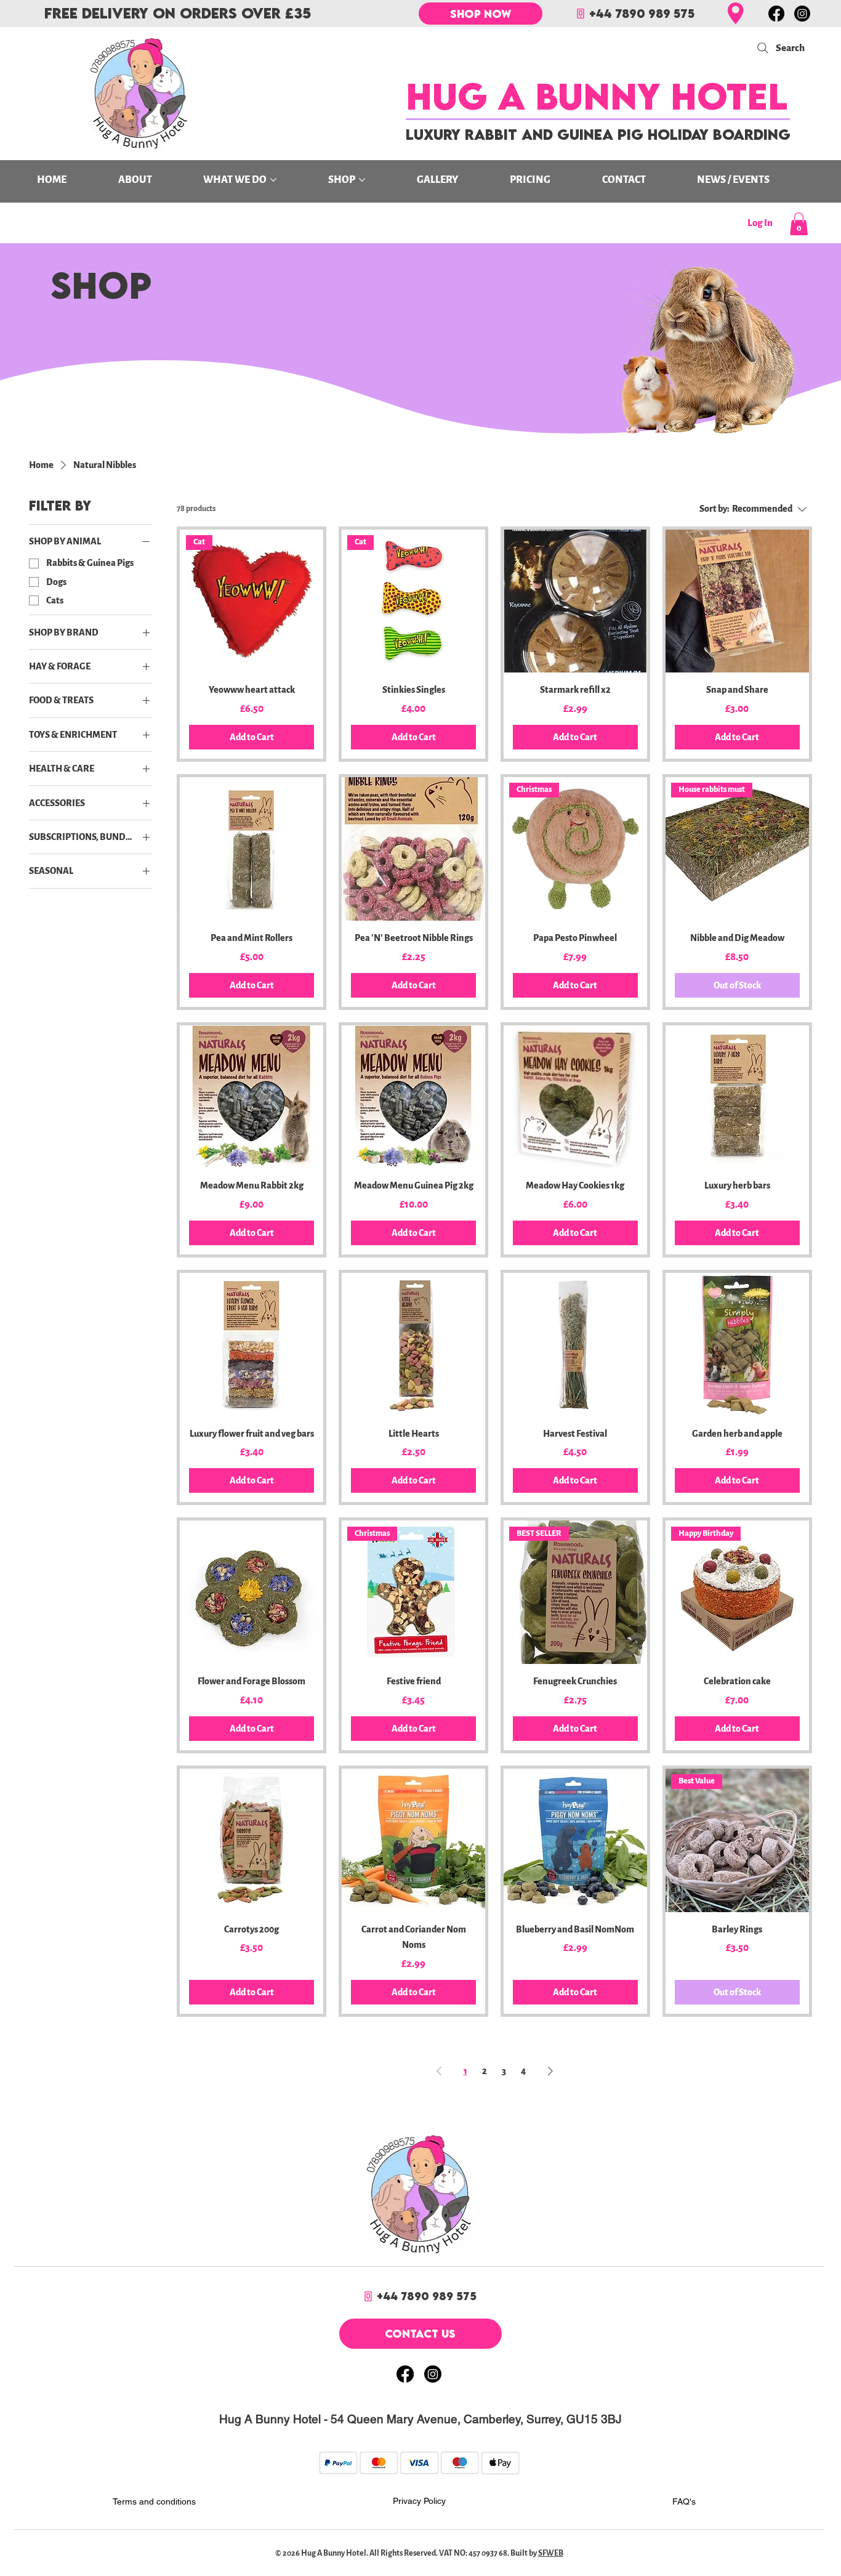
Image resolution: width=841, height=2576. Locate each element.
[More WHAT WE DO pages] (273, 180)
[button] (799, 224)
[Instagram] (802, 14)
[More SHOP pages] (362, 180)
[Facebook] (776, 14)
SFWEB (551, 2553)
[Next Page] (550, 2071)
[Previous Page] (439, 2071)
